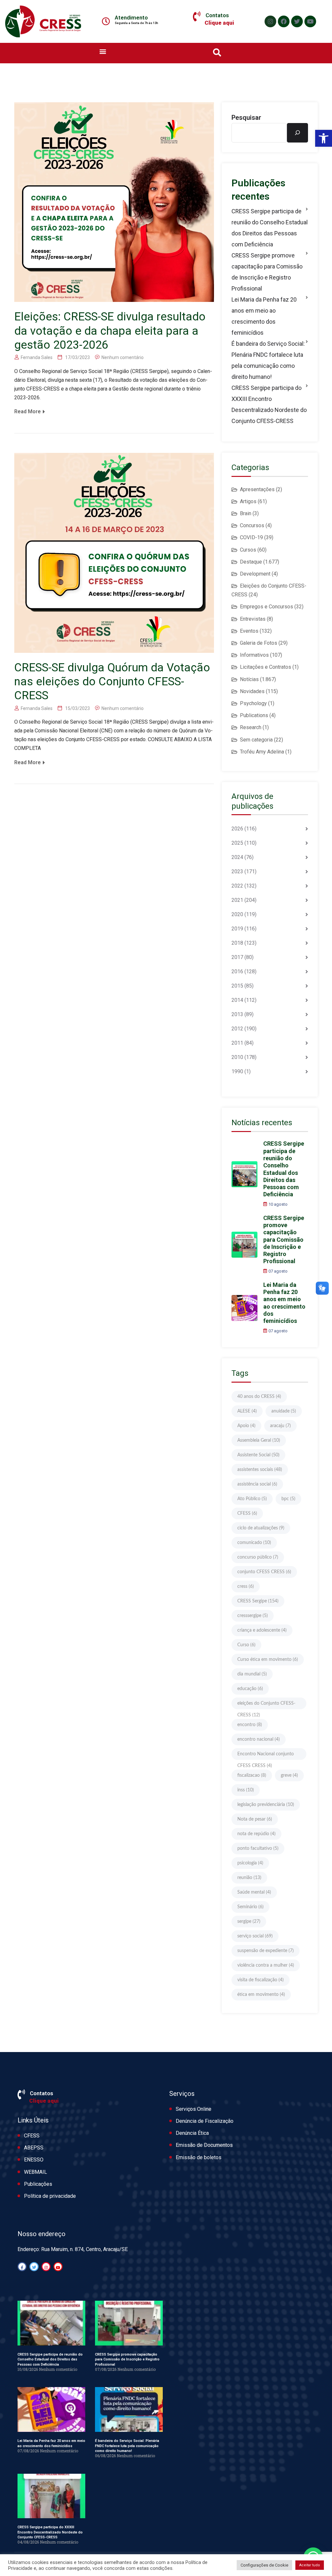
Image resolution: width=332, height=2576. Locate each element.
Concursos (252, 525)
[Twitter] (297, 21)
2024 (237, 857)
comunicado (254, 1543)
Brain (246, 513)
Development (255, 574)
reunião (249, 1878)
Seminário (250, 1907)
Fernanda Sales (37, 357)
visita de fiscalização (261, 1980)
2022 (237, 886)
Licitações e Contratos (266, 667)
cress (246, 1587)
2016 (237, 971)
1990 (237, 1071)
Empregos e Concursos (267, 607)
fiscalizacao (252, 1775)
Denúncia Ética (192, 2133)
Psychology (253, 703)
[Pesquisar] (297, 133)
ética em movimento (261, 1995)
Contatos (217, 15)
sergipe (249, 1922)
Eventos (249, 631)
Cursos (248, 550)
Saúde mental (254, 1892)
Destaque (251, 562)
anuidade (284, 1411)
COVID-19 (251, 537)
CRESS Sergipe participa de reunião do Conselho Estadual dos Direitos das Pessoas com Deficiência (270, 228)
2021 (237, 900)
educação (250, 1689)
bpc (288, 1499)
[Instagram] (270, 21)
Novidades (252, 691)
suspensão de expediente (266, 1951)
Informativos (254, 655)
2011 (237, 1043)
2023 (237, 871)
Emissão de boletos (199, 2157)
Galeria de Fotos (259, 643)
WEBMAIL (36, 2172)
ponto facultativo (258, 1848)
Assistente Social (258, 1455)
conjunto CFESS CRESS (264, 1572)
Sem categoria (256, 740)
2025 (237, 843)
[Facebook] (284, 21)
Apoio (246, 1426)
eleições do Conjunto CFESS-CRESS (266, 1705)
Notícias (249, 679)
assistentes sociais (260, 1470)
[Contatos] (197, 17)
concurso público (258, 1557)
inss (246, 1790)
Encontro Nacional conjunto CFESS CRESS (266, 1756)
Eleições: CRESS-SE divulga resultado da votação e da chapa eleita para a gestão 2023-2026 (110, 331)
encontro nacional (259, 1739)
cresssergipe (253, 1616)
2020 (237, 914)
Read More (28, 411)
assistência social (257, 1484)
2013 (237, 1014)
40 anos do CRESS (259, 1397)
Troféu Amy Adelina (262, 752)
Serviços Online (194, 2109)
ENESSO (34, 2160)
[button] (324, 138)
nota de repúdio (256, 1834)
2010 (237, 1057)
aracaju (280, 1426)
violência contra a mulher (266, 1965)
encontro (250, 1725)
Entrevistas (253, 619)
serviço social (255, 1936)
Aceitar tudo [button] (310, 2565)
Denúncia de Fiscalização (205, 2121)
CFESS (247, 1513)
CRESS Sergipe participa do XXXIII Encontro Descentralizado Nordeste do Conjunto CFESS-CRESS (269, 404)
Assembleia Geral (259, 1440)
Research (251, 727)
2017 (237, 957)
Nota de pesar (255, 1819)
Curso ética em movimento (268, 1660)
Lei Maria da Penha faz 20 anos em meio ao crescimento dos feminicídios (264, 316)
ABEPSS (34, 2148)
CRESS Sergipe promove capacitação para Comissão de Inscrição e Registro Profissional (267, 272)
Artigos (248, 501)
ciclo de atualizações (261, 1528)
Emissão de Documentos (204, 2145)
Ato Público (252, 1499)
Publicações (38, 2184)
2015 (237, 986)
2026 (237, 829)
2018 (237, 943)
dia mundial (252, 1674)
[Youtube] (310, 21)
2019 (237, 929)
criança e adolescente (262, 1630)
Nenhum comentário (123, 357)
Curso (246, 1645)
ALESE (247, 1411)
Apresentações (257, 489)
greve (289, 1775)
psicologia (250, 1863)
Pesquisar (246, 118)
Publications (254, 715)
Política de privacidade (50, 2196)
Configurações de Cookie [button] (264, 2565)
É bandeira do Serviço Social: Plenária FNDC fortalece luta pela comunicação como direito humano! (268, 360)
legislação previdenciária (266, 1805)
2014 (237, 1000)
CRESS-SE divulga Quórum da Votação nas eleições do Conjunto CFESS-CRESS (112, 682)
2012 (237, 1029)
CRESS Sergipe (258, 1601)
